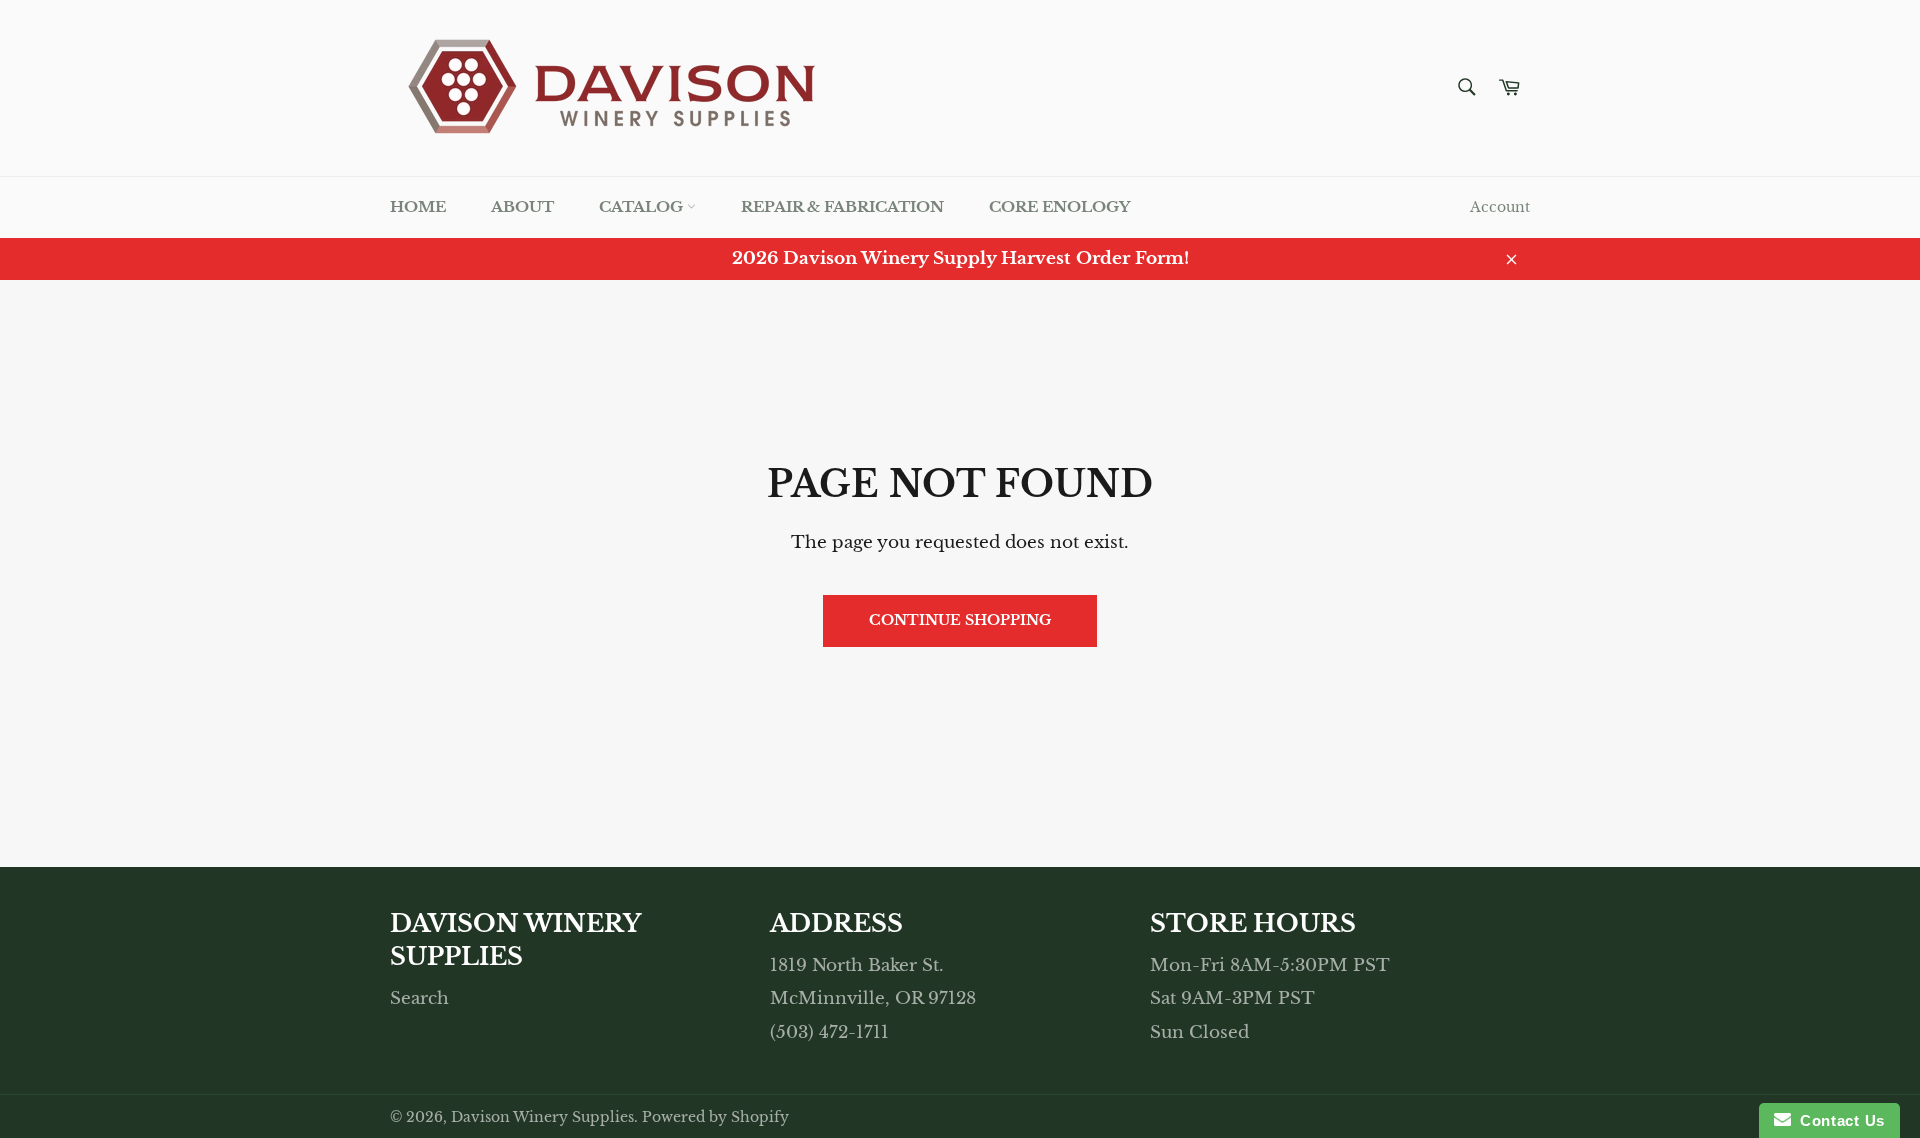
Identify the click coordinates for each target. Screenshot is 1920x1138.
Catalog (643, 206)
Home (418, 206)
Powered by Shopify (715, 1117)
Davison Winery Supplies (542, 1117)
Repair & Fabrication (842, 206)
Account (1500, 207)
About (522, 206)
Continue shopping (960, 620)
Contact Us (1838, 1120)
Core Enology (1059, 206)
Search (419, 998)
